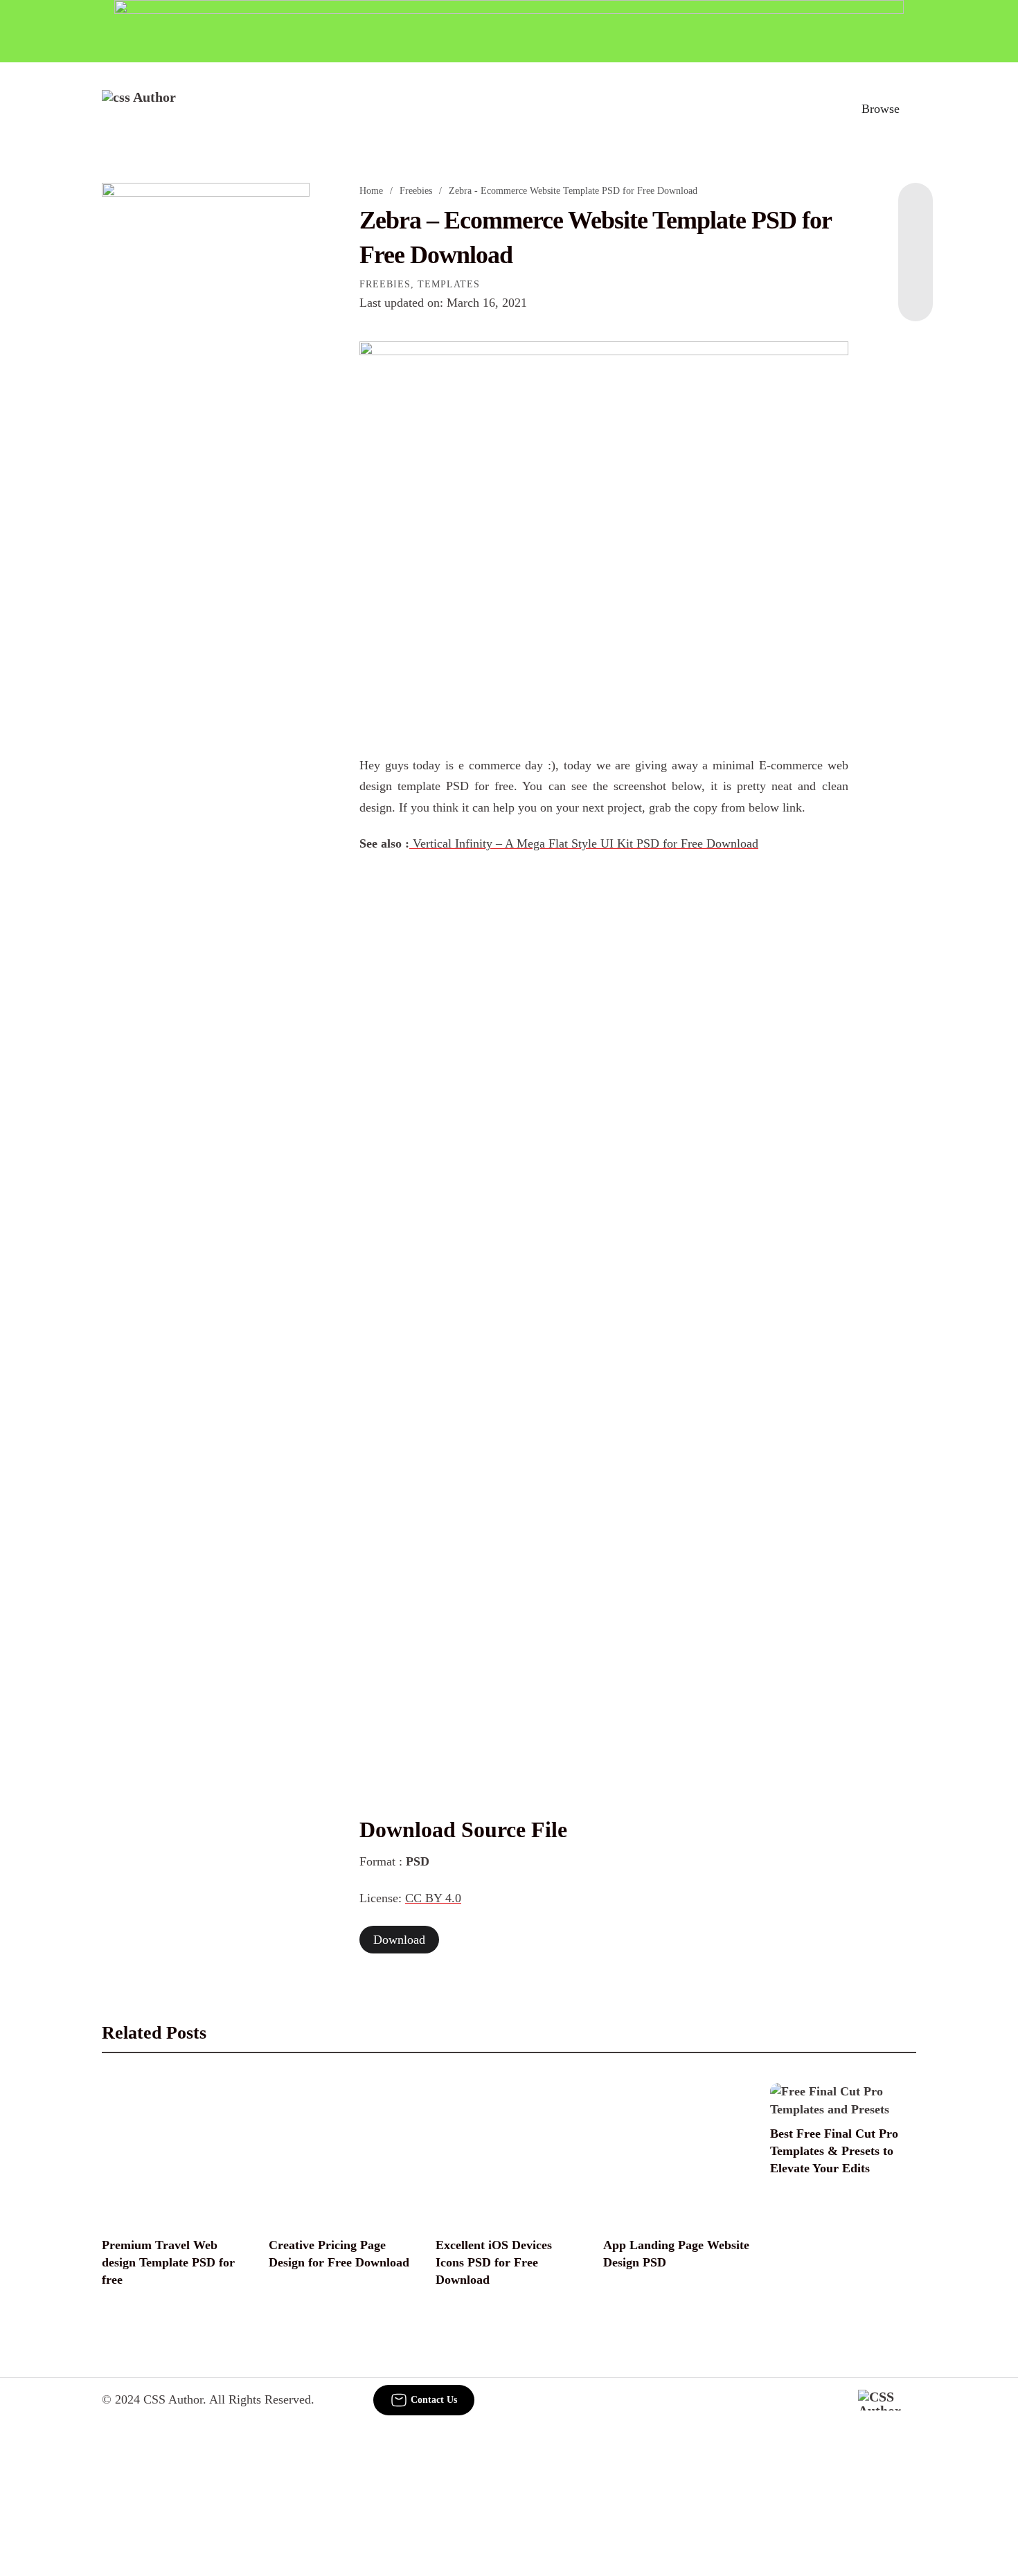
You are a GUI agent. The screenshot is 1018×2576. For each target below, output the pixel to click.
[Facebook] (916, 211)
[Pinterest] (916, 266)
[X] (916, 294)
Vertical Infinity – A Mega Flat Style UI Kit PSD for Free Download (584, 843)
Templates (449, 284)
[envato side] (206, 389)
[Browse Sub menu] (911, 109)
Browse (881, 109)
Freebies (416, 191)
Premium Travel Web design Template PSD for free (168, 2262)
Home (371, 191)
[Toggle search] (820, 109)
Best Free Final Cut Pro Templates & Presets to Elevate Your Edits (834, 2151)
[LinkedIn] (916, 238)
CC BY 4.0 (433, 1898)
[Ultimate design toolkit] (604, 533)
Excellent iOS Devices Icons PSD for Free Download (494, 2262)
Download (399, 1940)
